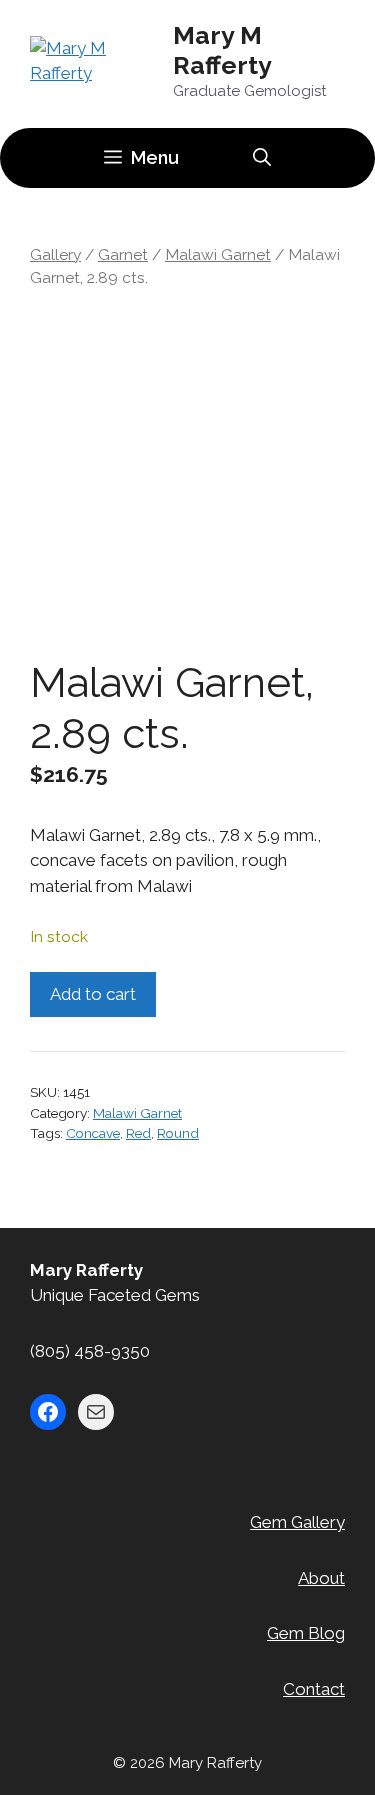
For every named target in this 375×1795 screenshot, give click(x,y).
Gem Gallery (297, 1522)
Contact (314, 1689)
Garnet (123, 254)
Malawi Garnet (218, 254)
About (321, 1578)
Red (138, 1133)
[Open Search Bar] (262, 158)
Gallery (55, 254)
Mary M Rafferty (222, 50)
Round (178, 1133)
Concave (93, 1133)
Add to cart (93, 994)
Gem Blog (306, 1633)
